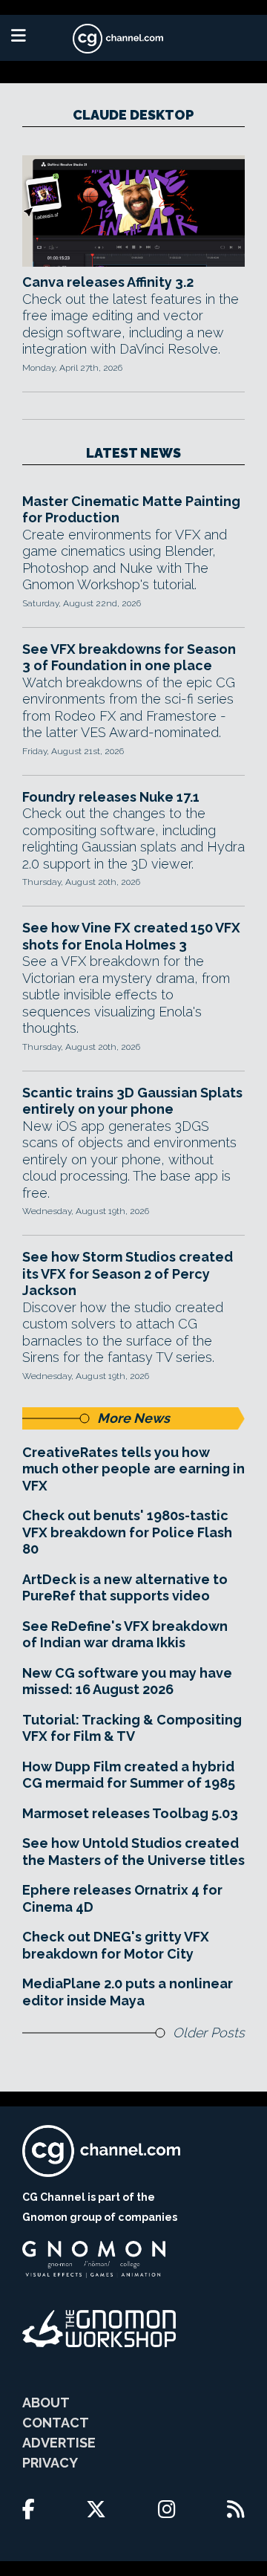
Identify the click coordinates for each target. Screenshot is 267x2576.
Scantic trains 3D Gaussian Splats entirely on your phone (132, 1101)
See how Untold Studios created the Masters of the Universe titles (133, 1852)
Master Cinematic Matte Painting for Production (131, 510)
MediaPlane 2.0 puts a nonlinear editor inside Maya (128, 1992)
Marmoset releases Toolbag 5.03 (130, 1813)
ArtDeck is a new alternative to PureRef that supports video (125, 1588)
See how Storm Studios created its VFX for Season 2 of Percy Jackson (128, 1274)
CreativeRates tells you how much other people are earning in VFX (133, 1469)
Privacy (50, 2463)
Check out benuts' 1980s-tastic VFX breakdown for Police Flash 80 (127, 1532)
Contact (56, 2423)
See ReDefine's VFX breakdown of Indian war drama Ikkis (125, 1635)
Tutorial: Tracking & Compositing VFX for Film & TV (132, 1728)
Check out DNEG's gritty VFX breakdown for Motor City (116, 1945)
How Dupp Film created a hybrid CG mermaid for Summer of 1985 (129, 1775)
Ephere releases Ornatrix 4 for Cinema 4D (122, 1898)
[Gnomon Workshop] (99, 2329)
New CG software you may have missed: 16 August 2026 (127, 1681)
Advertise (59, 2443)
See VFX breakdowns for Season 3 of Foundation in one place (129, 658)
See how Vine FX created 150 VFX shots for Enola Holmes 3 (131, 936)
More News (133, 1418)
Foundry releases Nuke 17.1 (111, 797)
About (46, 2403)
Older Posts (209, 2032)
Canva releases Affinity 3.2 (108, 282)
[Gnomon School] (94, 2259)
